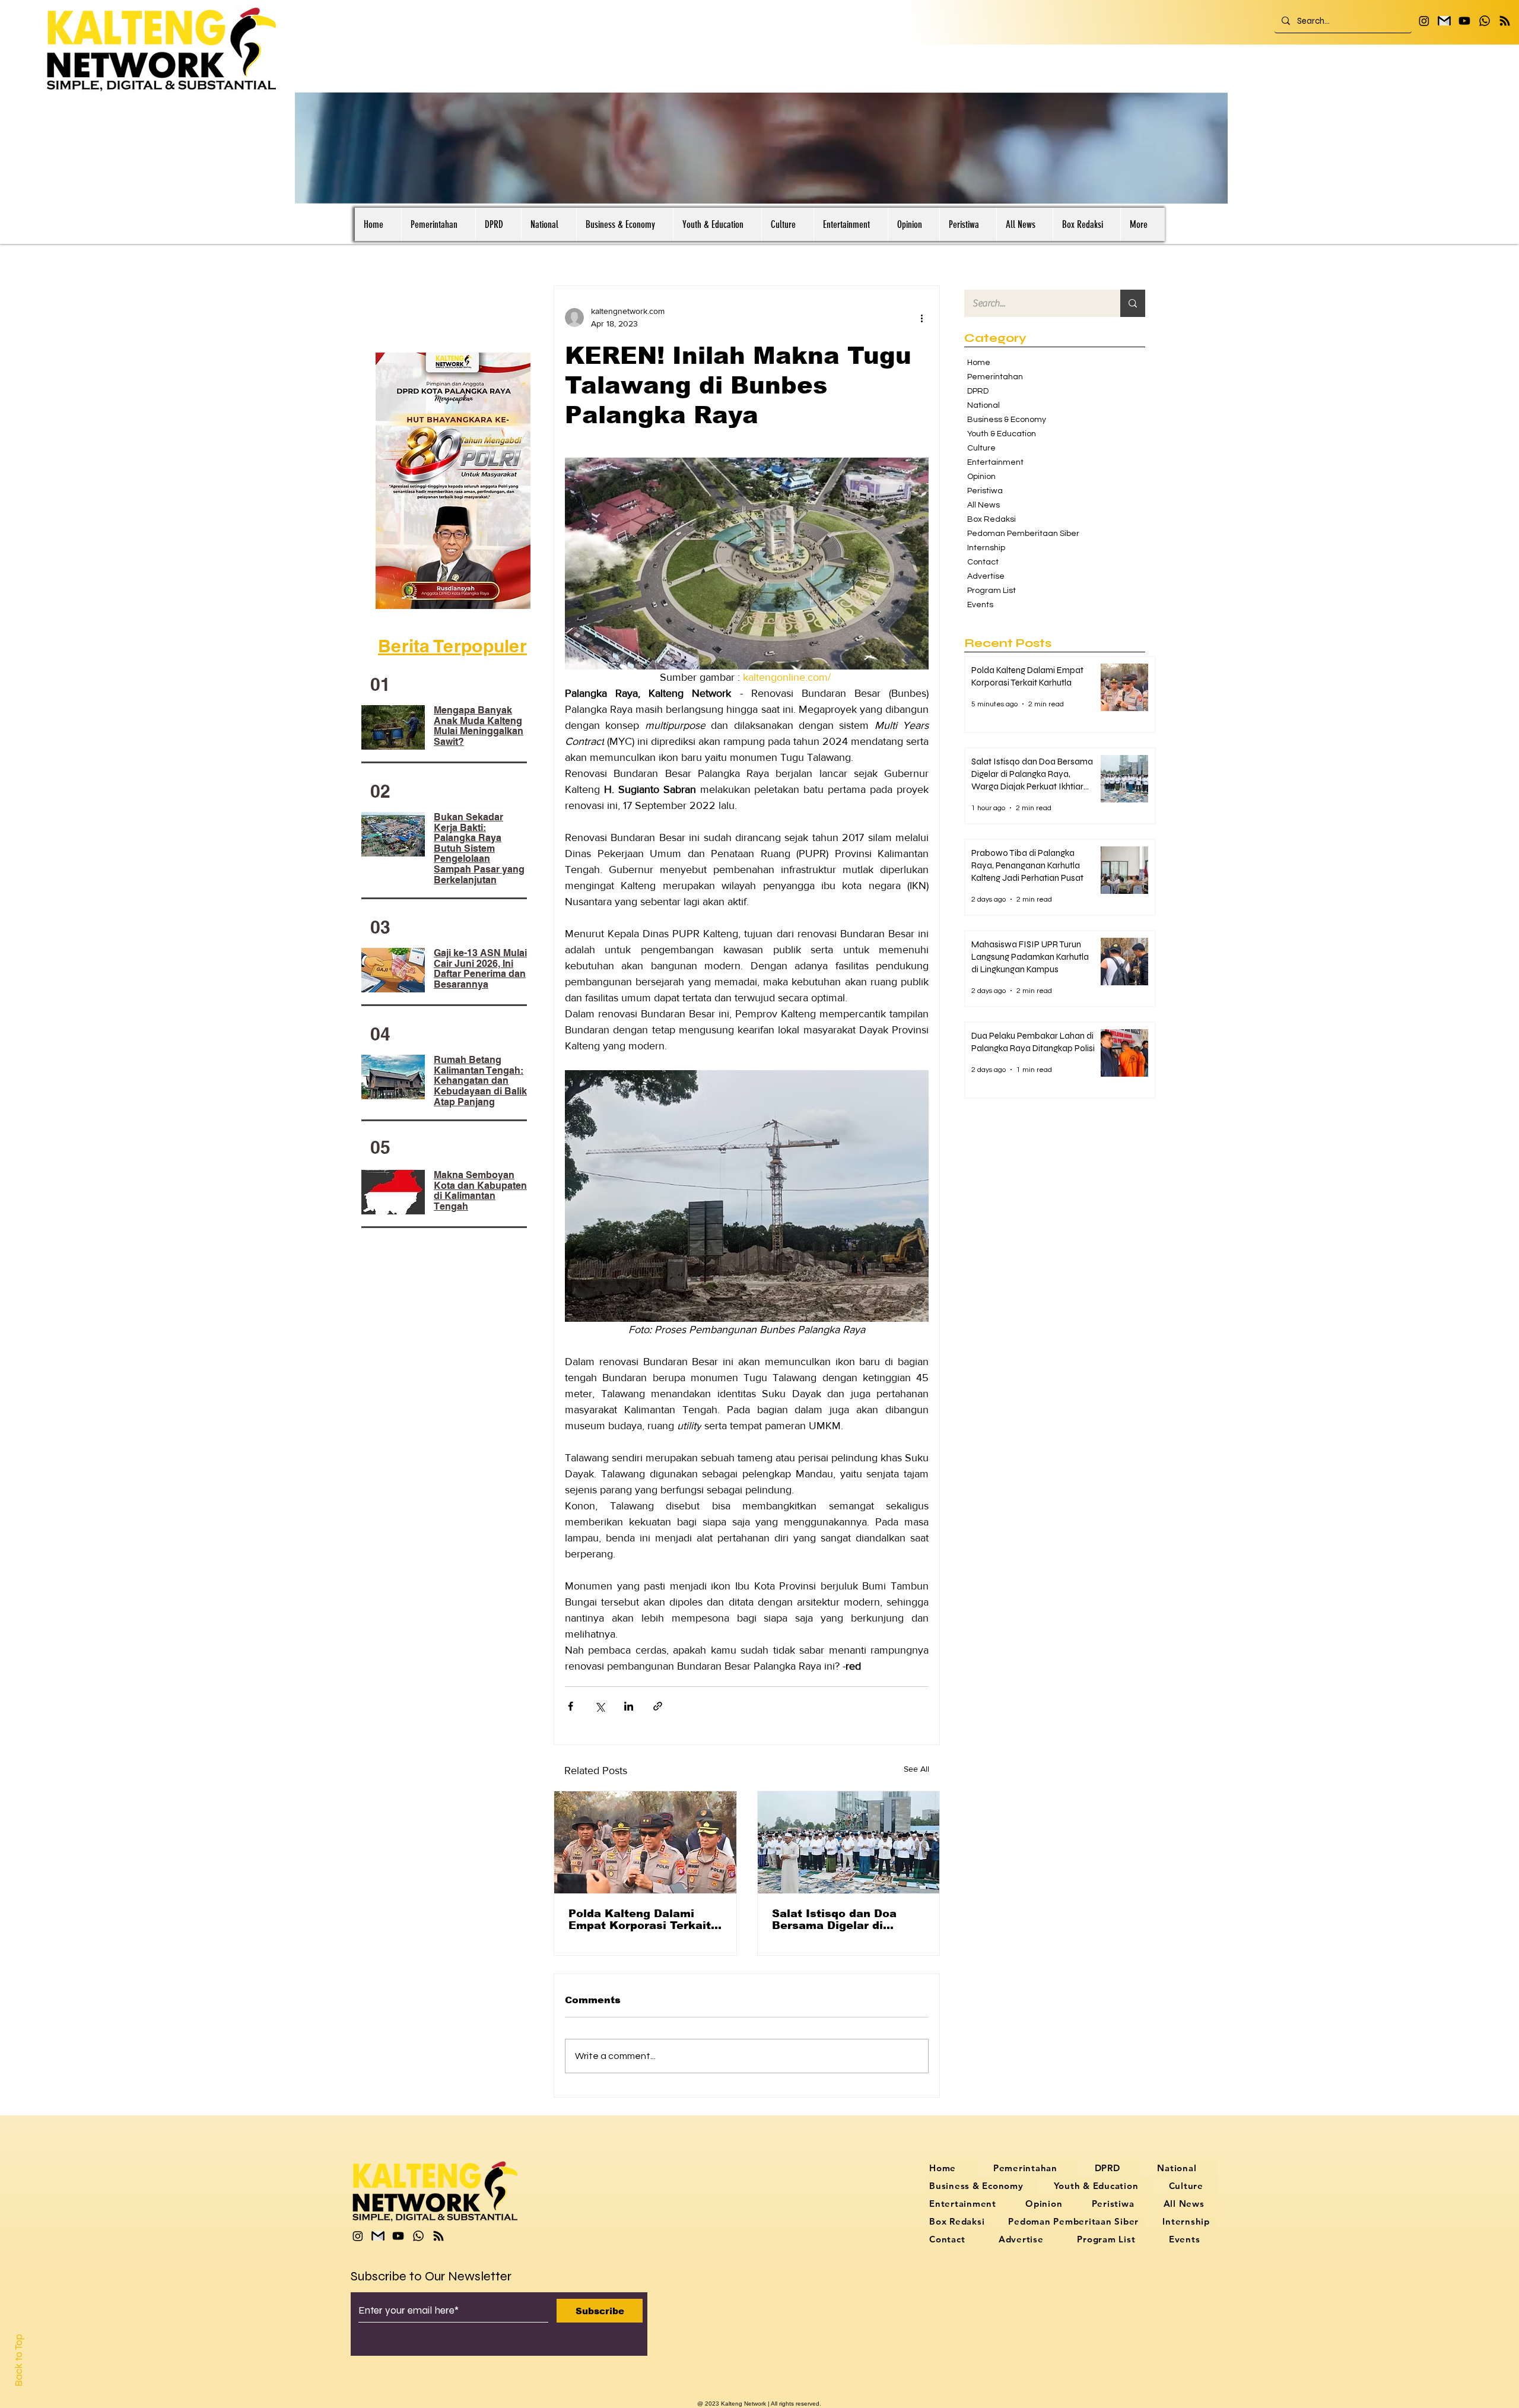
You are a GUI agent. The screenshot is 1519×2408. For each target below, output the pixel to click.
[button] (1213, 191)
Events (980, 605)
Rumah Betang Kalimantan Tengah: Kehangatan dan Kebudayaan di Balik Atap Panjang (480, 1081)
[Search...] (1133, 303)
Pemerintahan (995, 377)
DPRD (978, 391)
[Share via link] (658, 1706)
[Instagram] (1424, 21)
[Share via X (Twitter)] (600, 1706)
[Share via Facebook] (571, 1706)
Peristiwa (985, 491)
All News (983, 505)
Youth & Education (1002, 434)
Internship (986, 548)
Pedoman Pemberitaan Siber (1017, 534)
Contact (983, 562)
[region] (455, 480)
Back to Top (19, 2360)
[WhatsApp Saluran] (1505, 21)
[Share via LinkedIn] (629, 1706)
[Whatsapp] (1485, 21)
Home (979, 363)
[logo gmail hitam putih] (1444, 21)
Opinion (981, 477)
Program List (992, 591)
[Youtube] (1464, 21)
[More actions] (921, 318)
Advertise (986, 576)
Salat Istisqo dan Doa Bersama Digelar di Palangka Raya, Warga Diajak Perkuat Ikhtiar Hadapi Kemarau (837, 1920)
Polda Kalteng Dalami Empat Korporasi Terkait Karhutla (640, 1920)
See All (916, 1769)
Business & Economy (1007, 420)
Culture (981, 448)
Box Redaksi (992, 519)
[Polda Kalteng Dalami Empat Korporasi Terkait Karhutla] (645, 1842)
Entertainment (995, 462)
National (983, 405)
